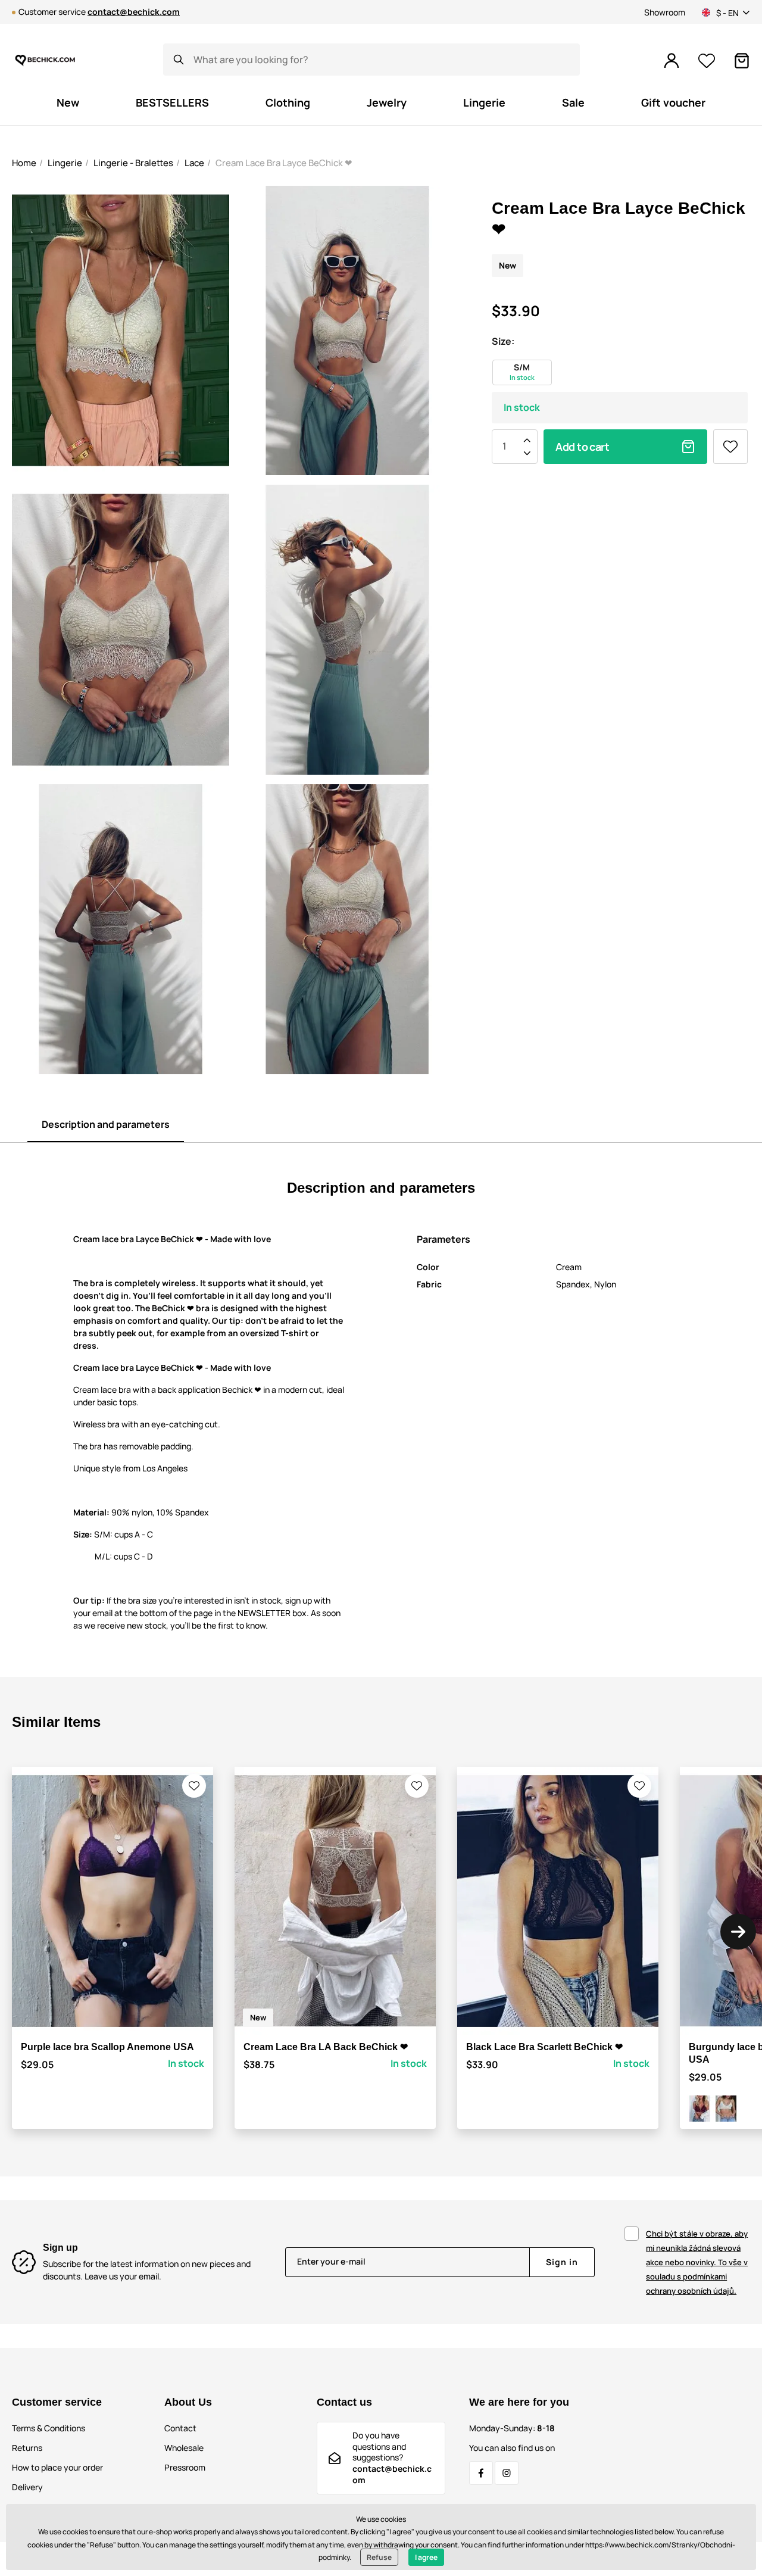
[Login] (672, 61)
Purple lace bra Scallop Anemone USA (107, 2047)
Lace (194, 163)
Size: (503, 341)
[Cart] (742, 61)
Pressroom (185, 2467)
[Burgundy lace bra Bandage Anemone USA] (700, 2109)
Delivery (27, 2487)
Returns (27, 2448)
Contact (180, 2428)
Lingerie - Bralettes (133, 163)
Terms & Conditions (49, 2428)
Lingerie (65, 163)
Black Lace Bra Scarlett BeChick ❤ (544, 2047)
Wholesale (184, 2448)
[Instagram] (507, 2473)
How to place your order (57, 2467)
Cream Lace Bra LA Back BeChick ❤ (326, 2047)
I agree (426, 2557)
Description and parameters (106, 1124)
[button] (194, 1786)
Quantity (504, 447)
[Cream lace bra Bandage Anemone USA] (726, 2109)
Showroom (665, 12)
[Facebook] (481, 2473)
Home (24, 163)
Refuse (379, 2557)
